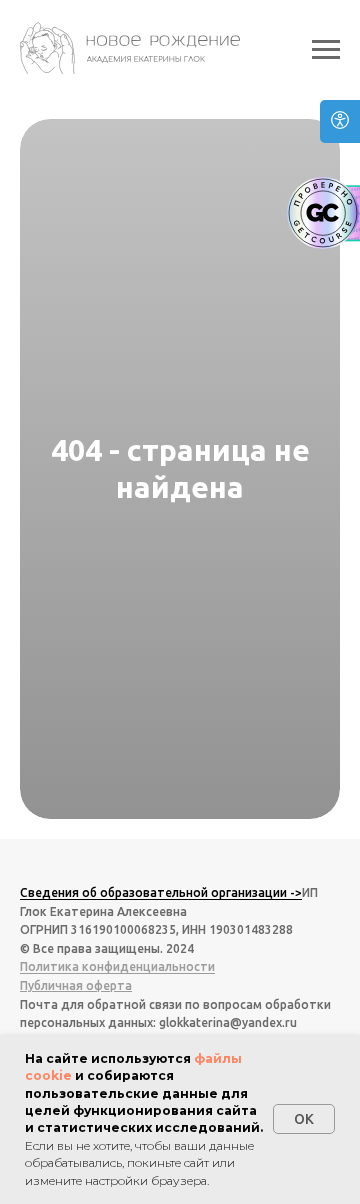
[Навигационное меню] (326, 50)
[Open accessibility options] (340, 121)
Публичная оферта (76, 985)
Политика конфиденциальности (117, 966)
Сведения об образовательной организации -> (161, 892)
